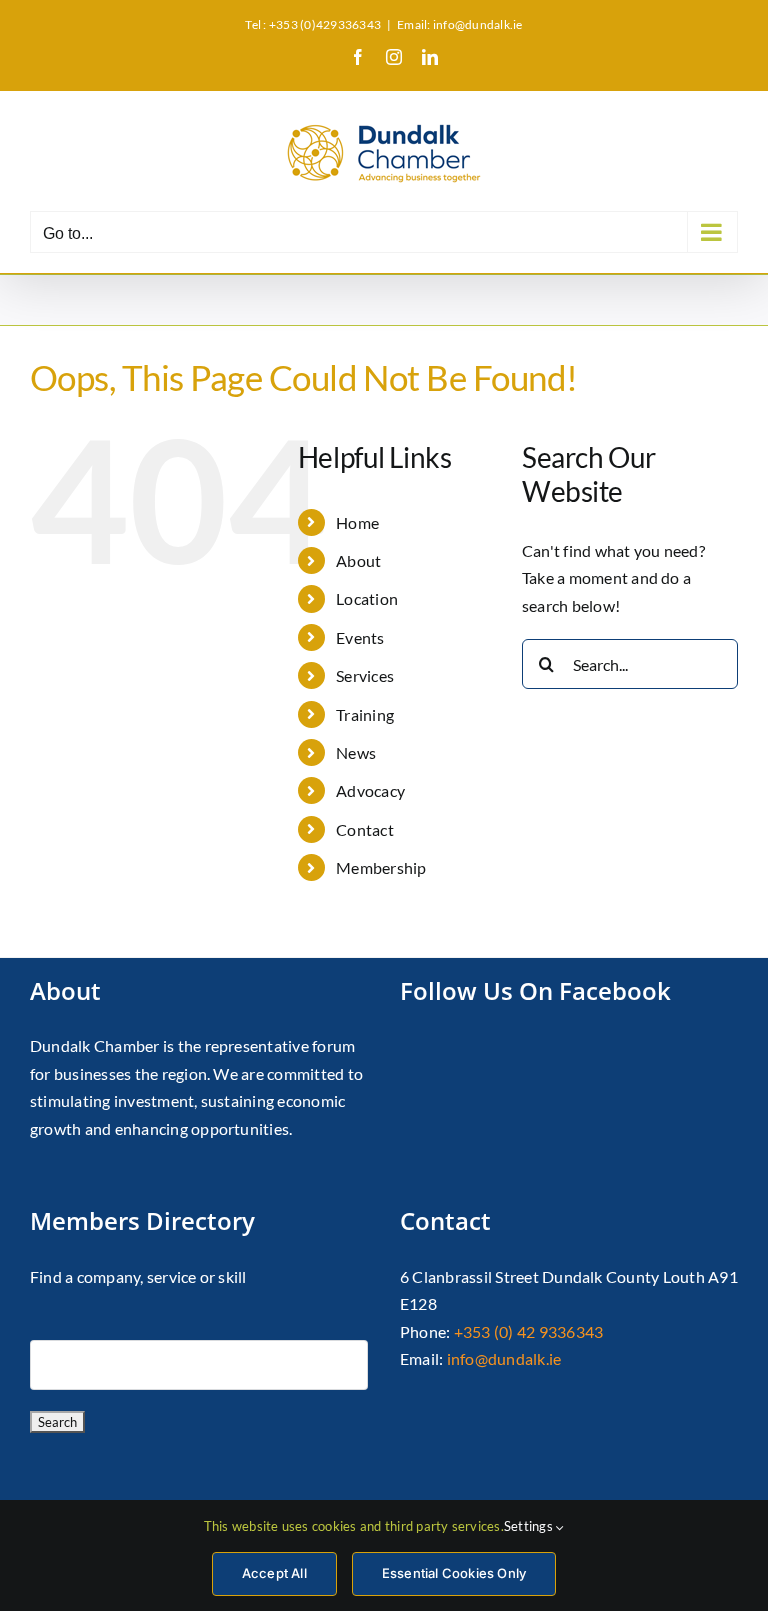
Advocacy (370, 790)
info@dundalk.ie (504, 1358)
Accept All (274, 1573)
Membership (381, 867)
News (356, 752)
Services (365, 675)
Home (357, 522)
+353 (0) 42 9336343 (529, 1331)
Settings (530, 1526)
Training (365, 714)
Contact (365, 829)
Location (367, 598)
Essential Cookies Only (454, 1573)
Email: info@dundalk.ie (459, 24)
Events (360, 637)
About (358, 560)
